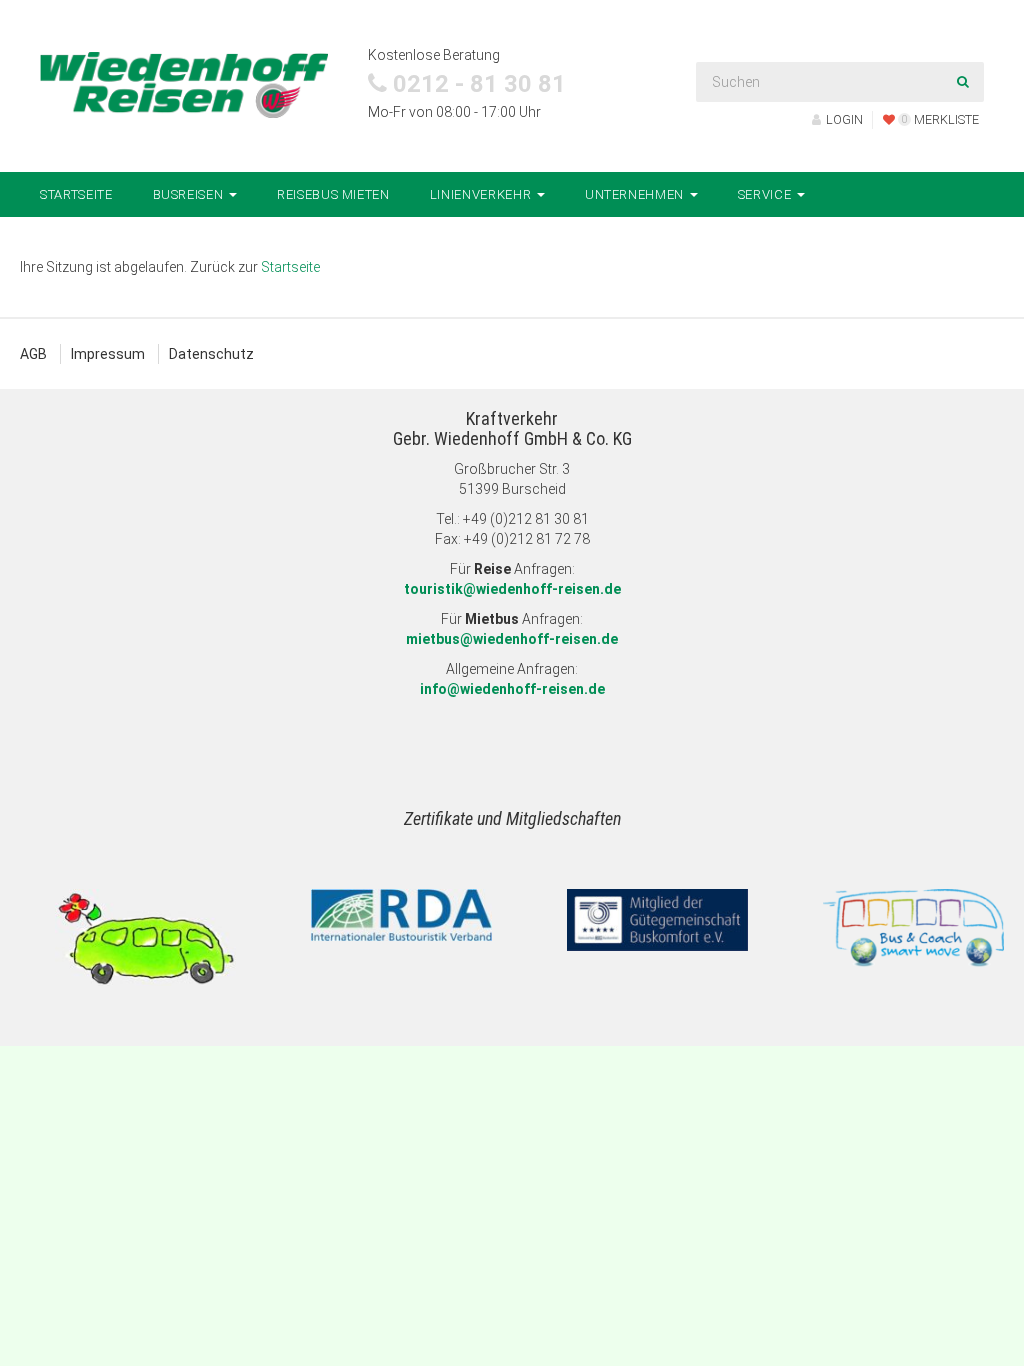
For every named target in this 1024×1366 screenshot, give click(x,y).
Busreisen (190, 194)
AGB (33, 354)
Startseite (76, 194)
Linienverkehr (482, 194)
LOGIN (844, 119)
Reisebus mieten (333, 194)
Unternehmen (636, 194)
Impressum (108, 354)
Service (766, 194)
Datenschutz (211, 354)
